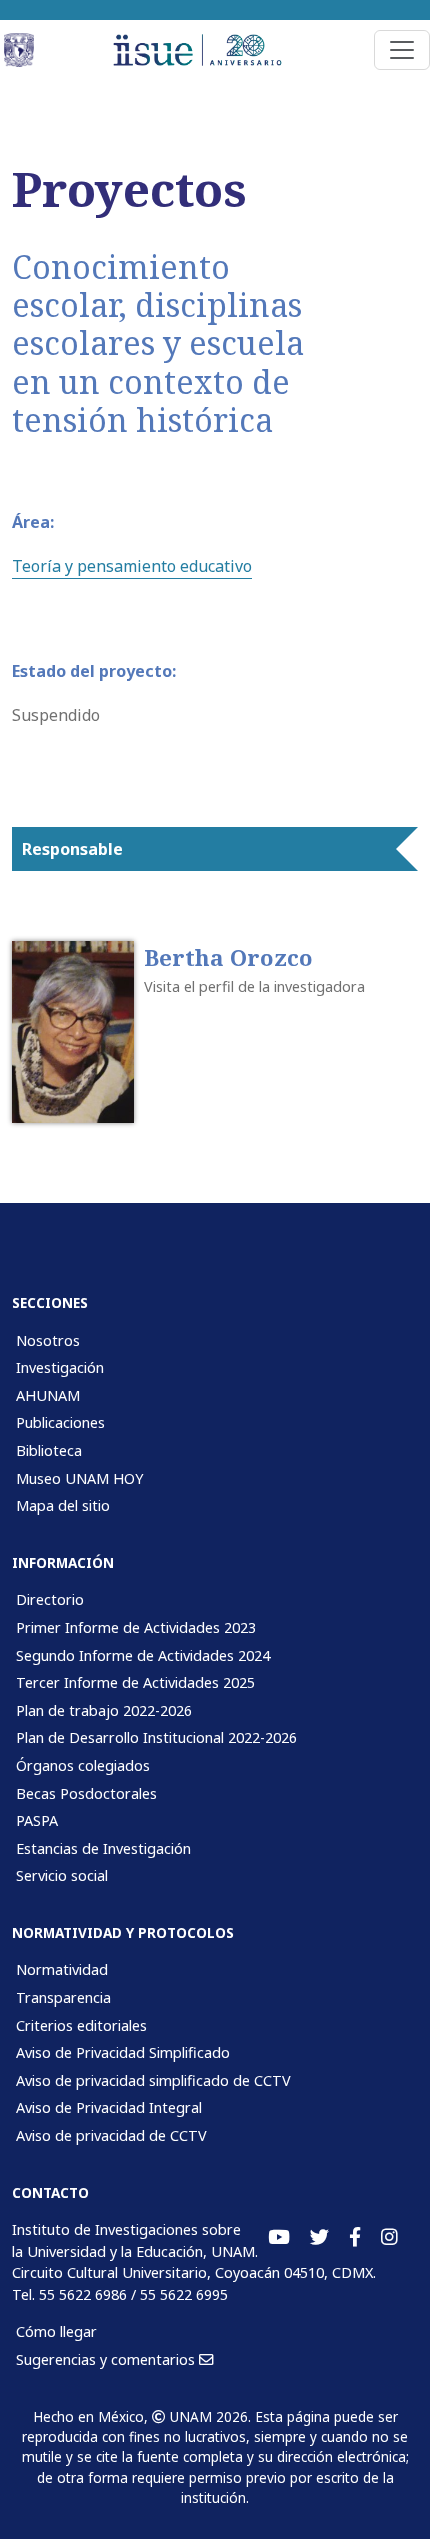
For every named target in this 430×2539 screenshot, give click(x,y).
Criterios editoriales (81, 2025)
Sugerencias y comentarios (107, 2359)
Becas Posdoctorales (86, 1793)
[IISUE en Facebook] (355, 2237)
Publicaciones (60, 1422)
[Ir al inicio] (207, 50)
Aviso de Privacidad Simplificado (123, 2052)
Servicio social (62, 1875)
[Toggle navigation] (402, 50)
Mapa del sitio (63, 1505)
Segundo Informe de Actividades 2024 (143, 1655)
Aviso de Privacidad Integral (109, 2107)
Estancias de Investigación (103, 1848)
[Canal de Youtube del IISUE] (279, 2237)
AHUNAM (48, 1395)
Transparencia (63, 1997)
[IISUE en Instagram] (389, 2237)
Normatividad (62, 1969)
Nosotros (48, 1340)
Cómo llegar (56, 2331)
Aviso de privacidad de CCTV (111, 2135)
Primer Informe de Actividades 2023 (136, 1627)
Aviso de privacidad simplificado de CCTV (153, 2080)
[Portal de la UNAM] (21, 50)
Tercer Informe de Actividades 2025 (135, 1682)
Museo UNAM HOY (79, 1478)
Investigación (60, 1367)
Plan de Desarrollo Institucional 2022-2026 (156, 1737)
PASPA (37, 1820)
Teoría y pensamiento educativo (132, 566)
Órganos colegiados (83, 1765)
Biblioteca (49, 1450)
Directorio (50, 1599)
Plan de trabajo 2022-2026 (104, 1710)
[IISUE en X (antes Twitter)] (319, 2237)
